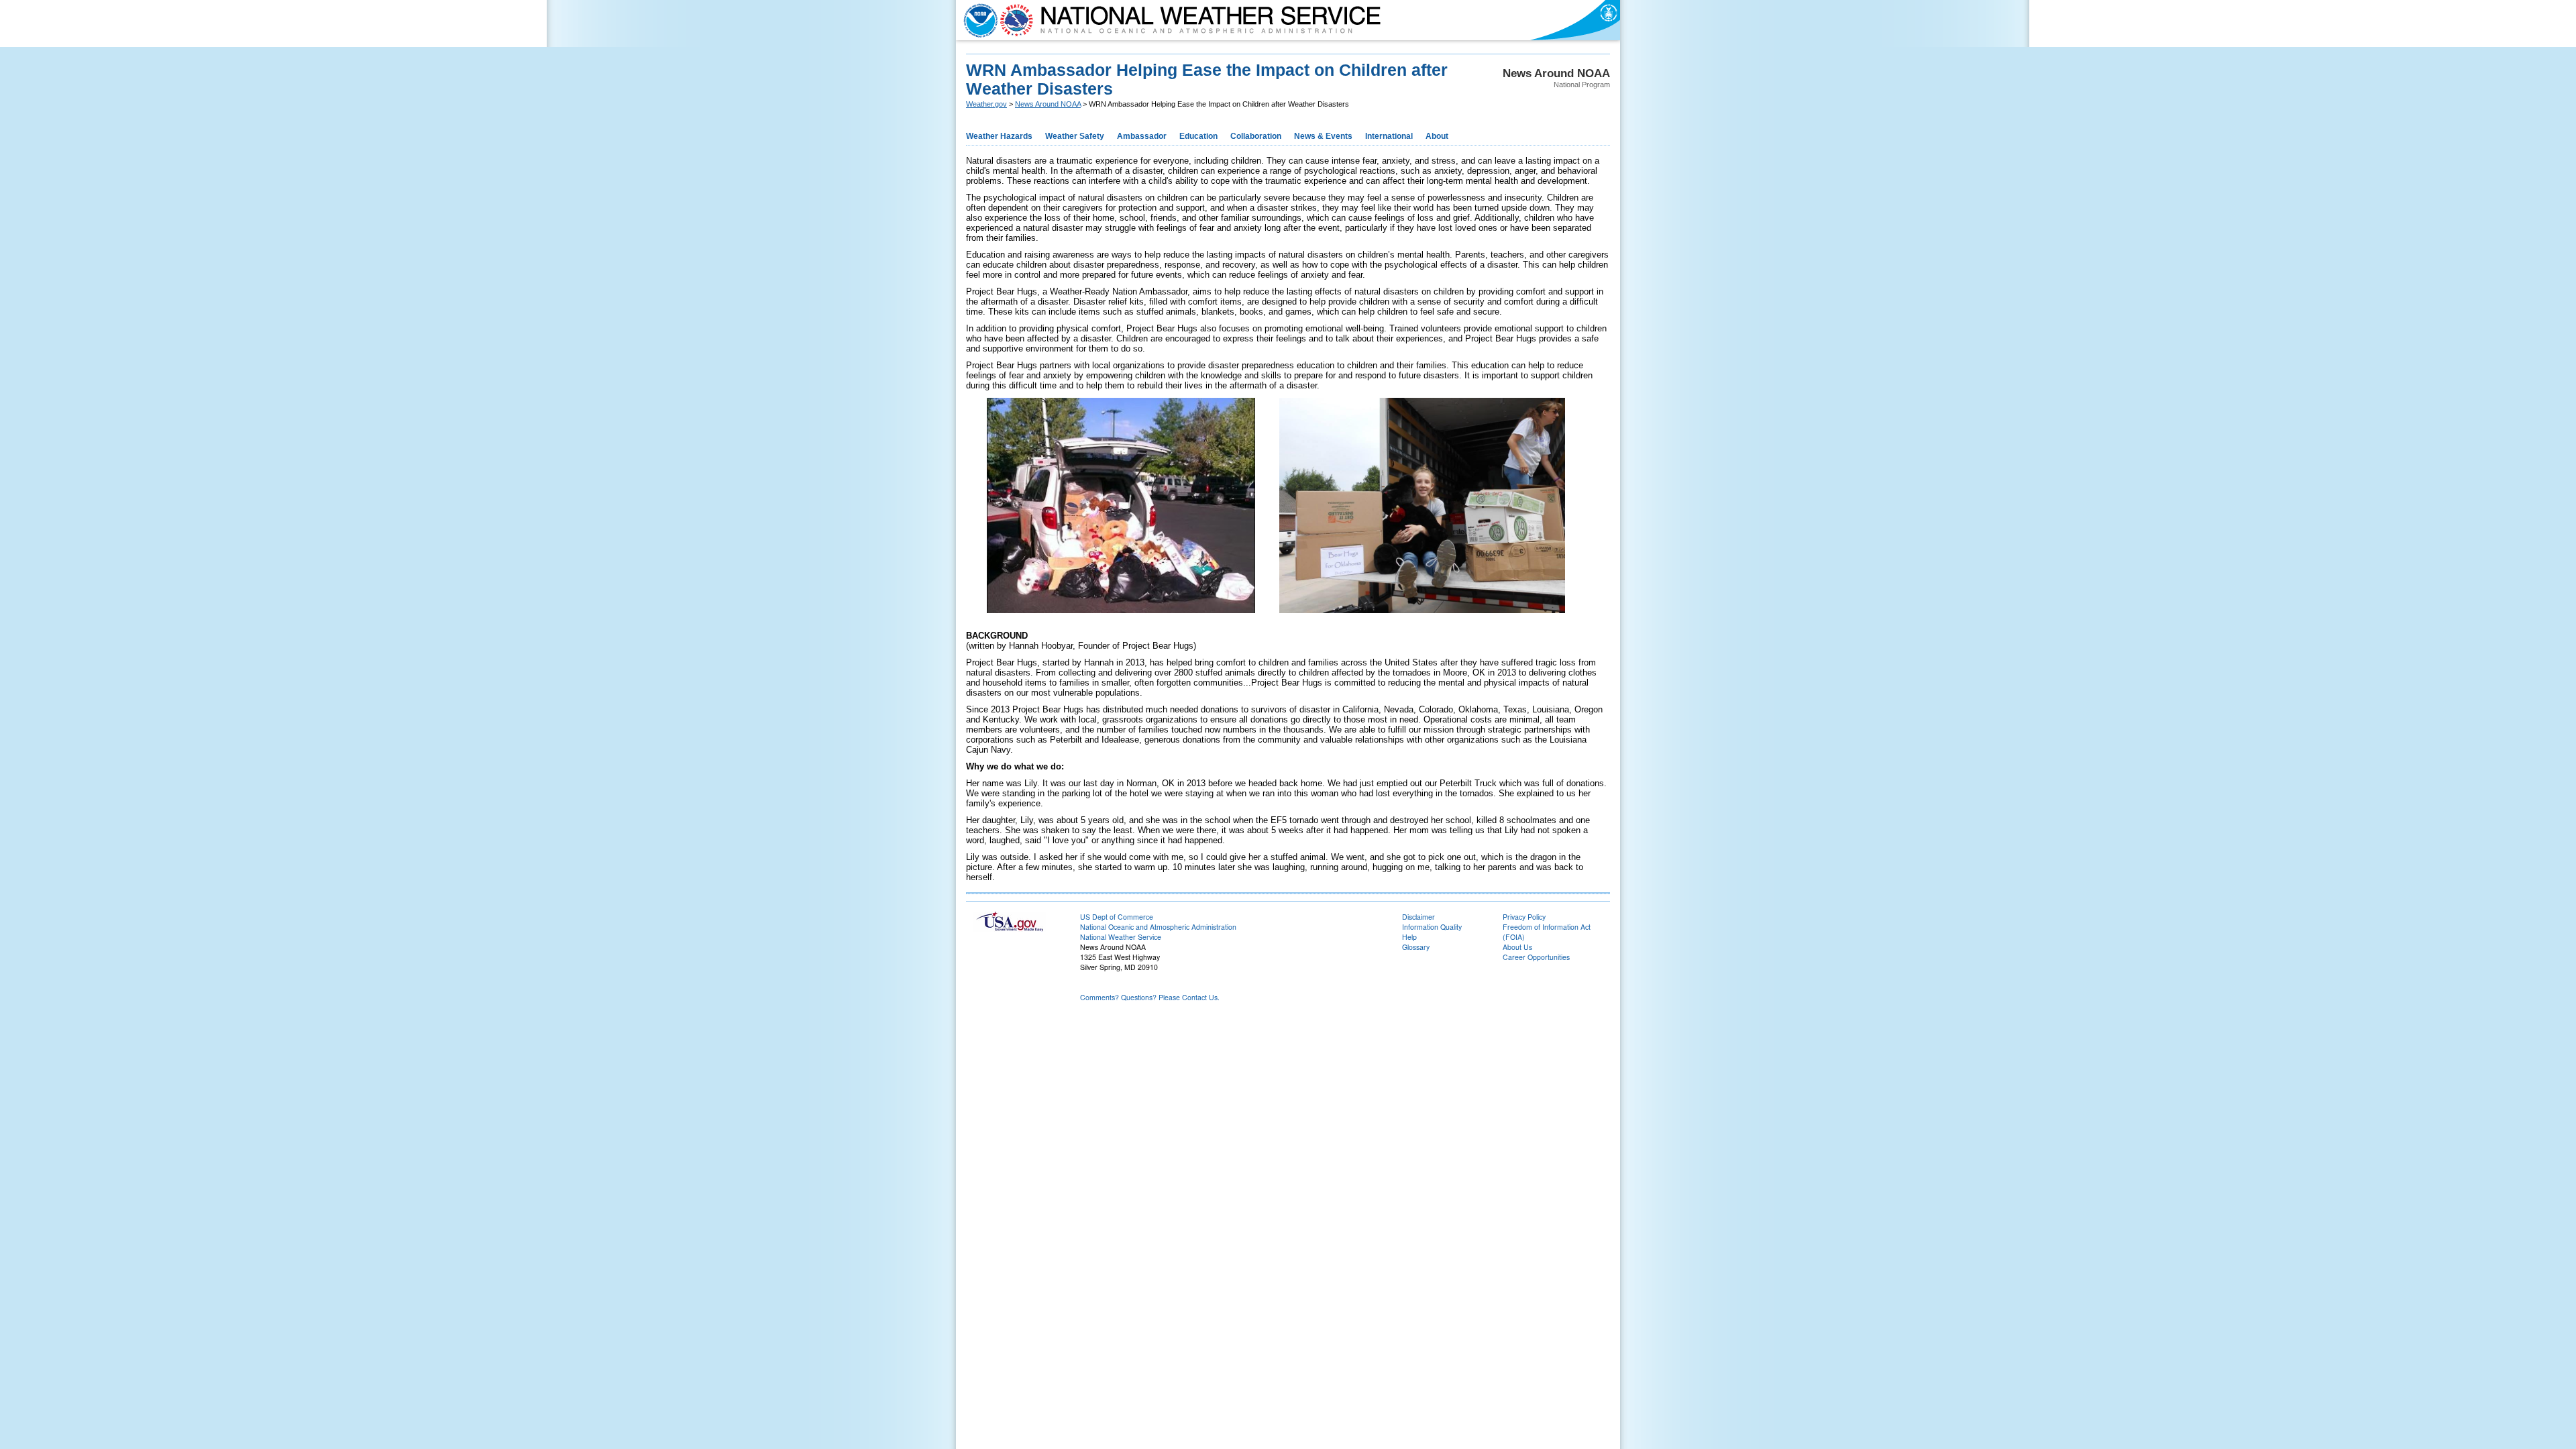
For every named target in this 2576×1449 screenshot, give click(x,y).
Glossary (1416, 947)
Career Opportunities (1536, 957)
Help (1409, 937)
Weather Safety (1075, 136)
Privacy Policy (1524, 917)
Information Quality (1432, 927)
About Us (1517, 947)
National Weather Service (1121, 937)
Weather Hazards (999, 136)
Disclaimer (1418, 917)
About (1437, 136)
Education (1198, 136)
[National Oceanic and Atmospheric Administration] (977, 20)
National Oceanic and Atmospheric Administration (1158, 927)
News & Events (1323, 136)
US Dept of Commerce (1117, 917)
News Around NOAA (1048, 104)
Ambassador (1142, 136)
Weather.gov (986, 104)
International (1389, 136)
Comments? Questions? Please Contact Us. (1150, 997)
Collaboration (1256, 136)
